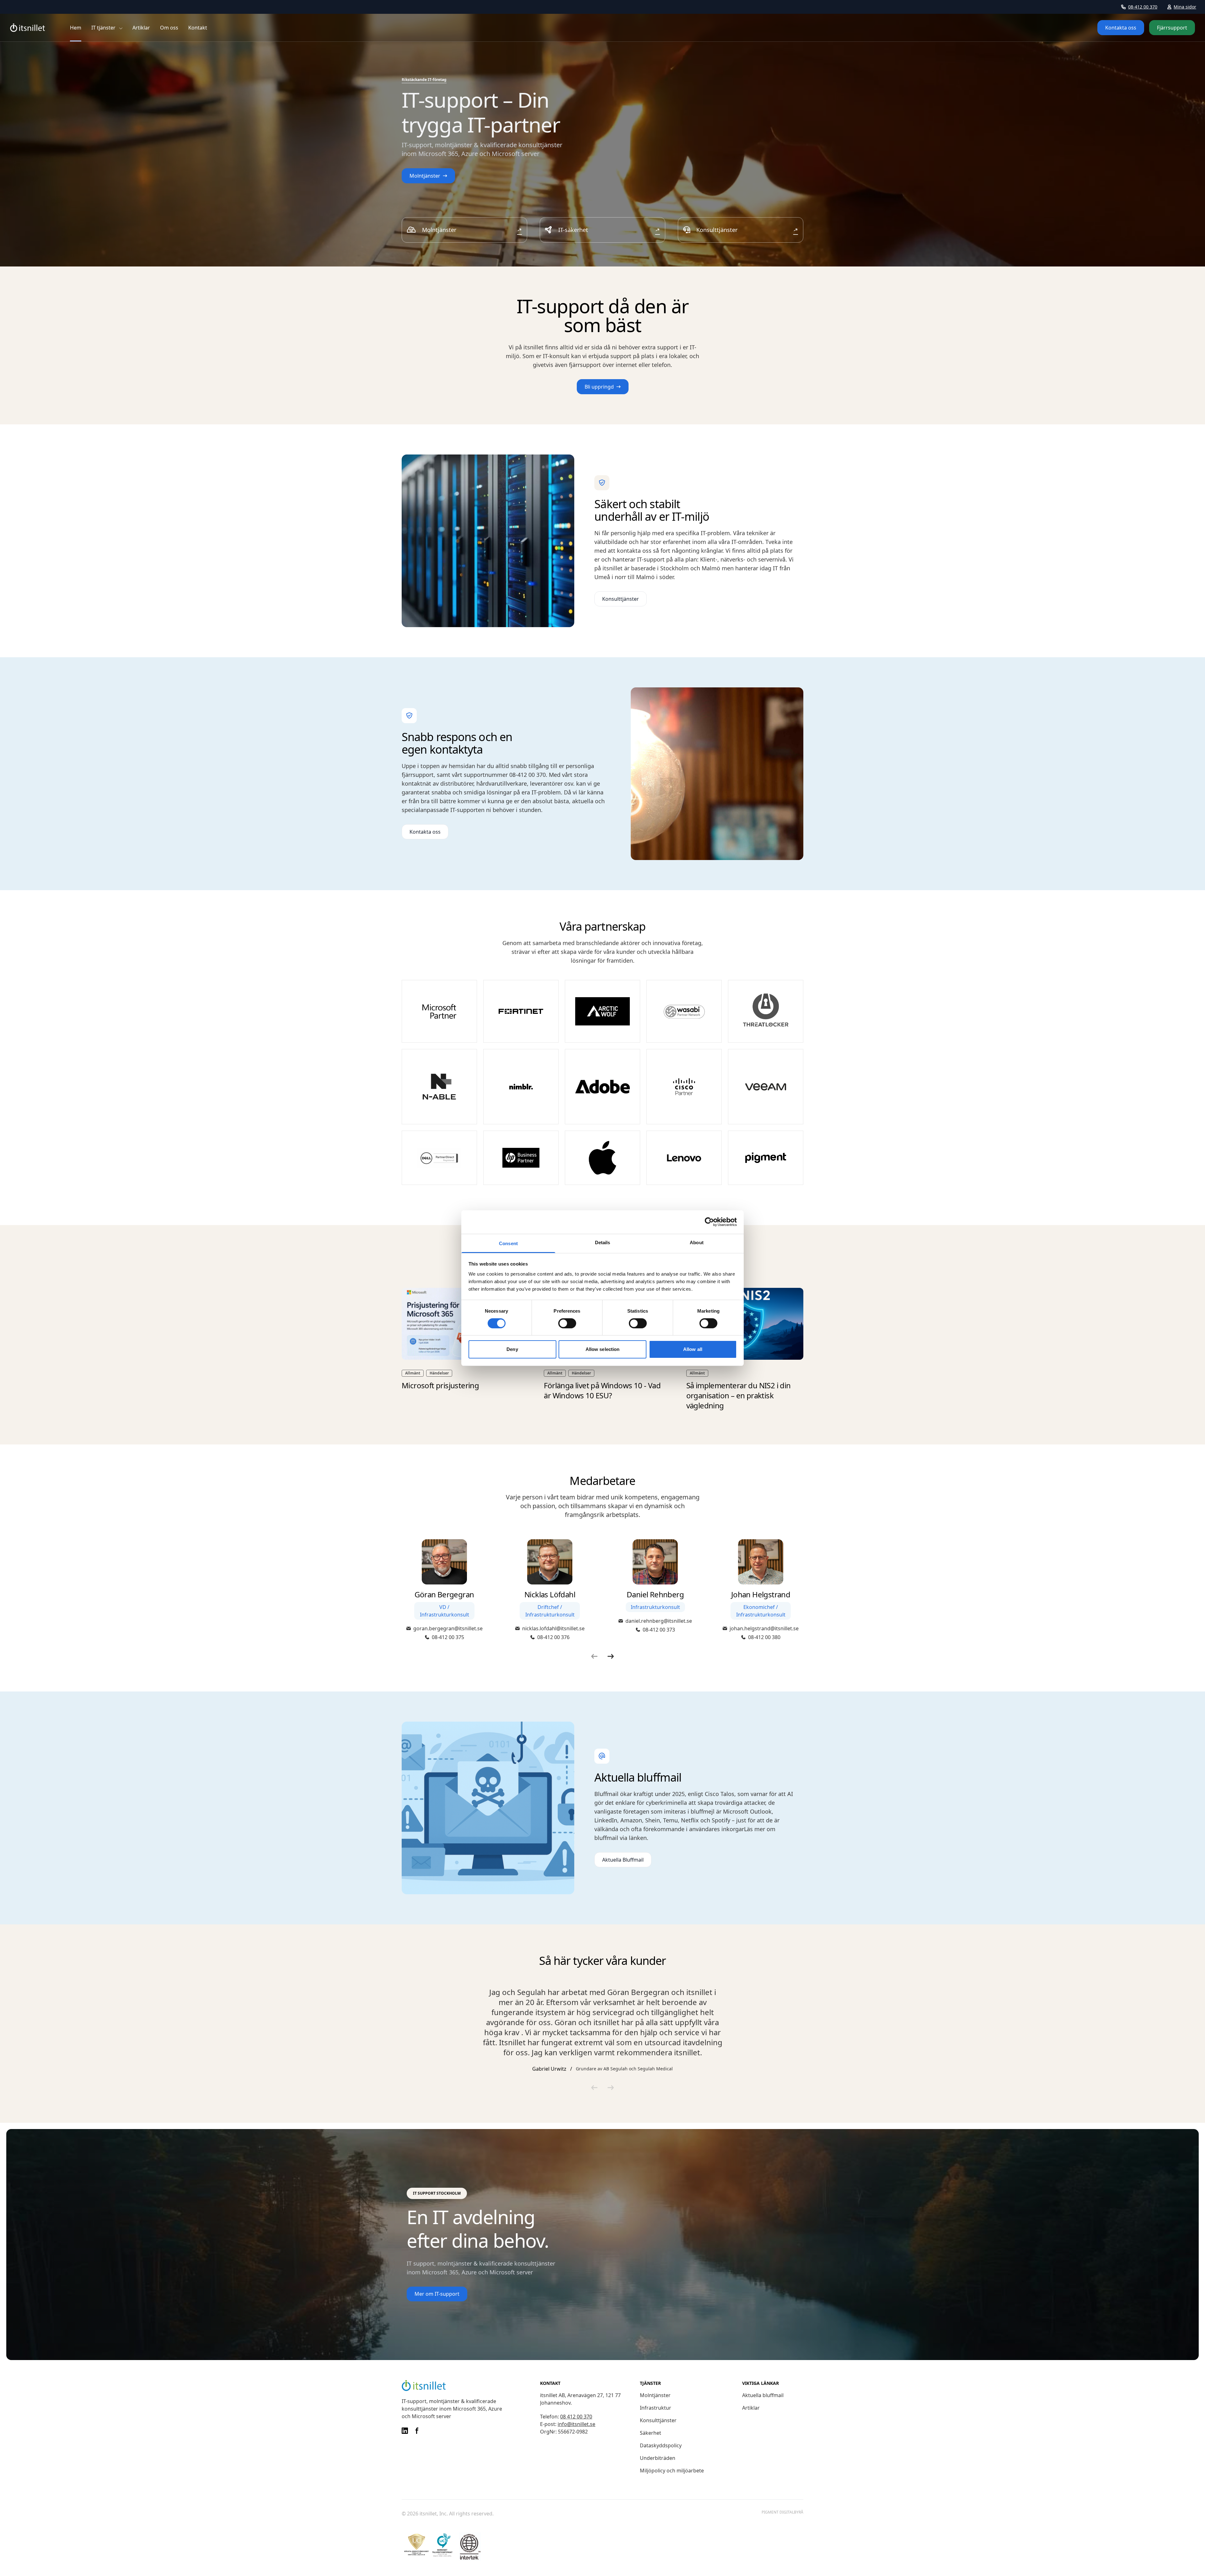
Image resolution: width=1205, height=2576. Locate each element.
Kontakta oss (1121, 28)
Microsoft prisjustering (440, 1385)
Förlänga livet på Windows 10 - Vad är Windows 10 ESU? (602, 1390)
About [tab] (697, 1242)
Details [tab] (603, 1242)
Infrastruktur (656, 2408)
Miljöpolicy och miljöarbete (672, 2471)
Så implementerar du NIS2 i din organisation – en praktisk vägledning (739, 1395)
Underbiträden (658, 2458)
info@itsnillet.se (576, 2424)
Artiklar (141, 28)
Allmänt (413, 1373)
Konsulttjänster (658, 2420)
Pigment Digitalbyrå (782, 2512)
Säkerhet (651, 2433)
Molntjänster (655, 2395)
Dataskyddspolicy (661, 2445)
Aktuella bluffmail (763, 2395)
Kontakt (198, 28)
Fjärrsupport (1172, 28)
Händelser (439, 1373)
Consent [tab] (508, 1243)
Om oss (169, 28)
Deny (512, 1349)
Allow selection (603, 1349)
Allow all (693, 1349)
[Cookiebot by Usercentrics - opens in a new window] (709, 1222)
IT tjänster (103, 28)
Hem (76, 28)
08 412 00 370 (576, 2417)
